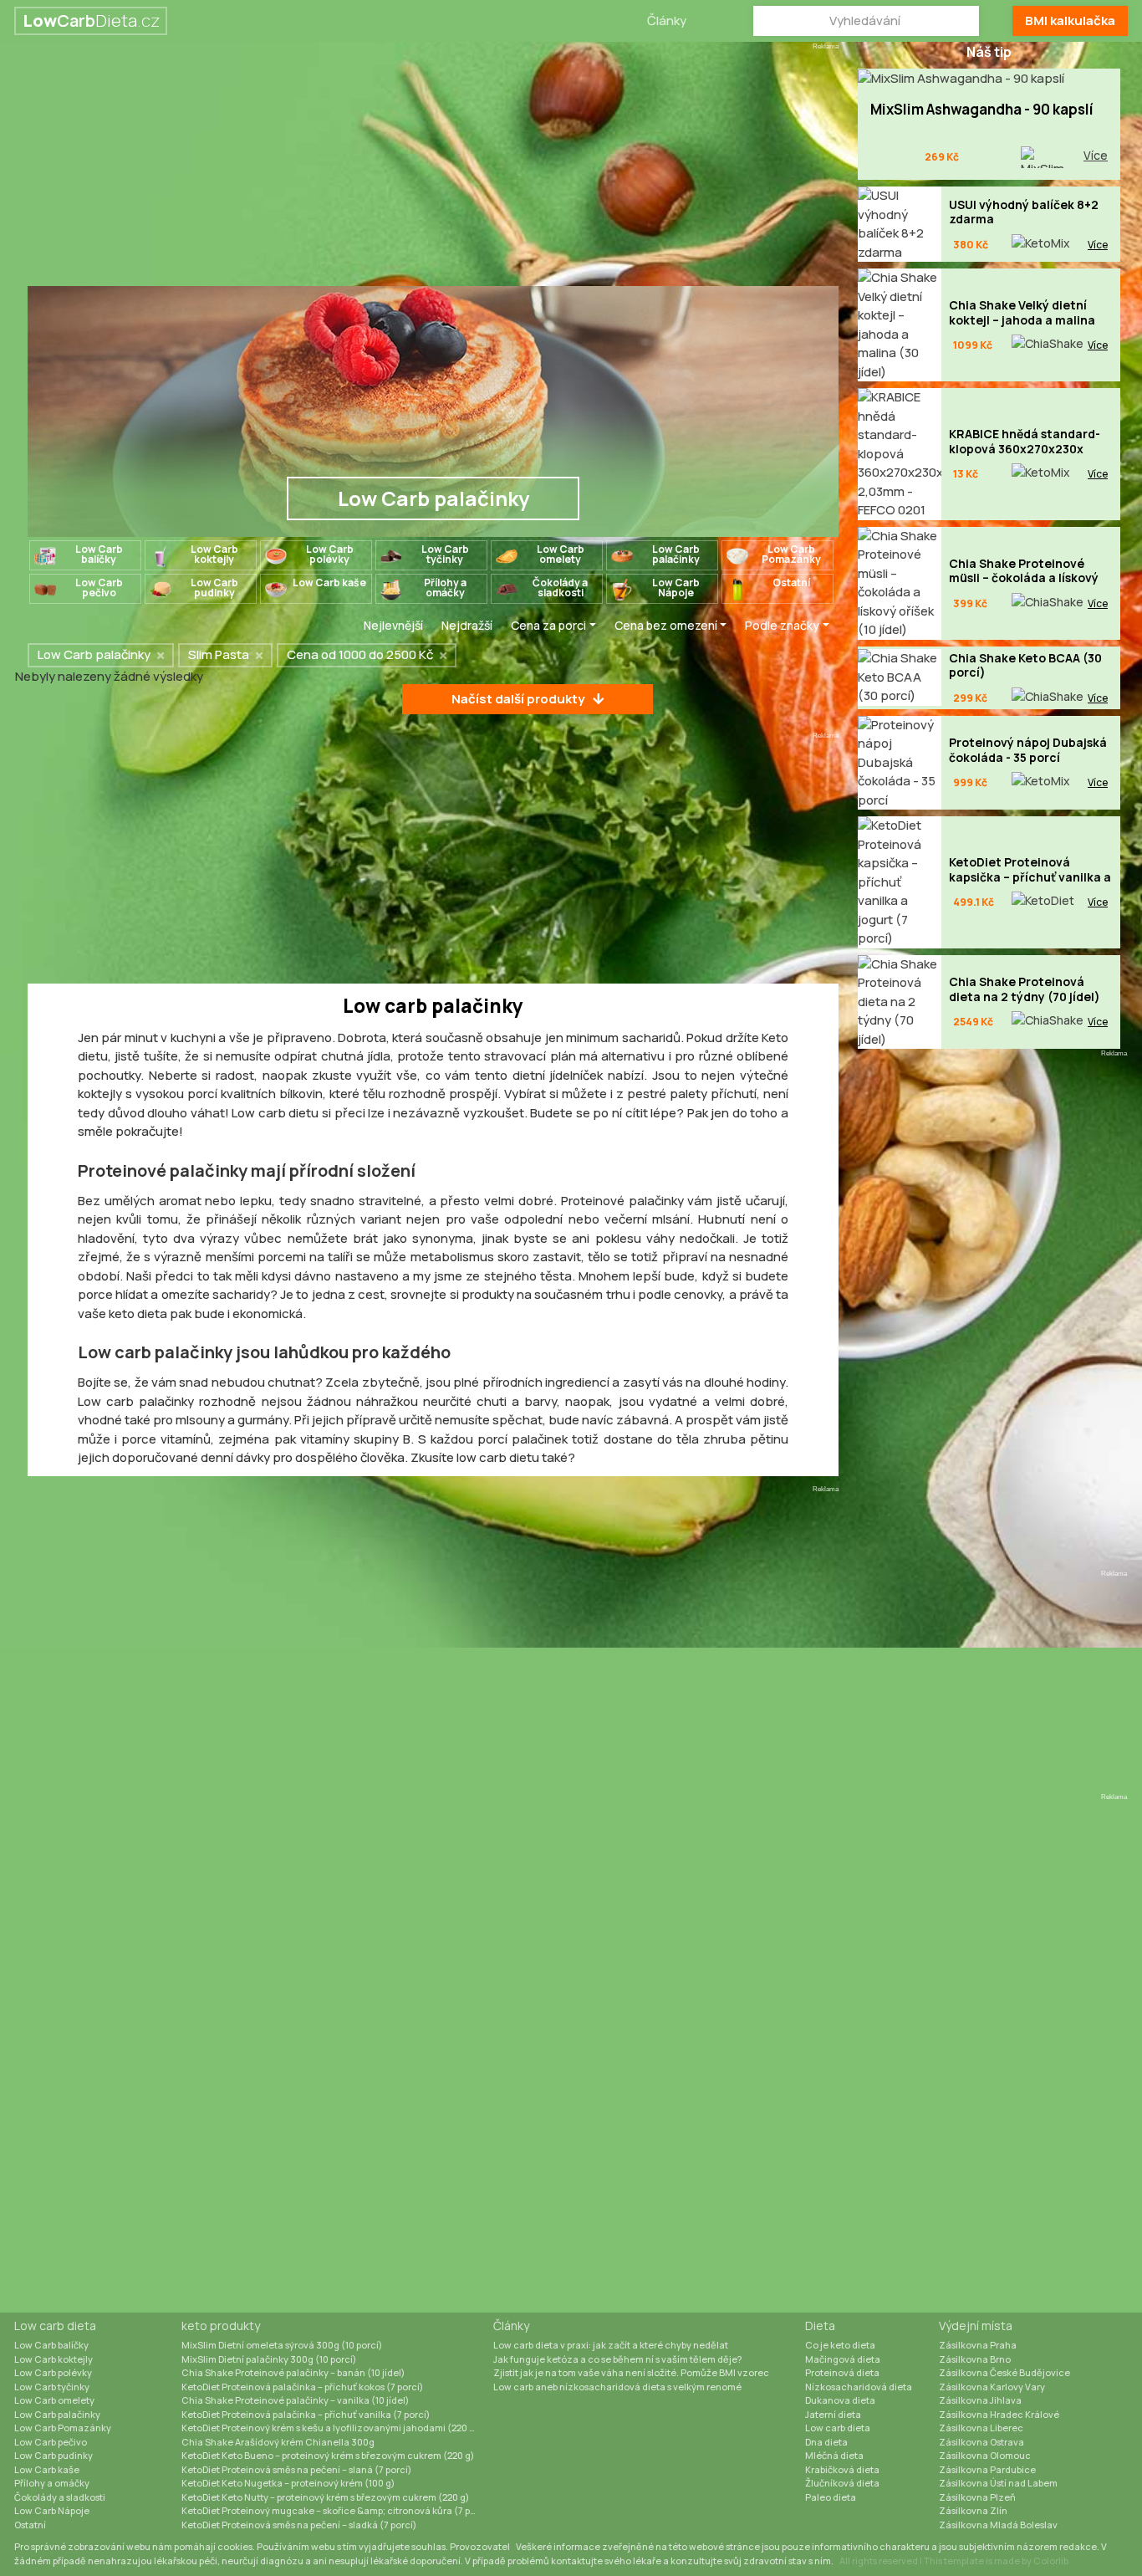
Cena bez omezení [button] (666, 625)
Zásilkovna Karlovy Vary (992, 2387)
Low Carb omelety (54, 2400)
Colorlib (1051, 2561)
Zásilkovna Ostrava (981, 2442)
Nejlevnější (393, 625)
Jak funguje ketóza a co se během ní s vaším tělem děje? (617, 2359)
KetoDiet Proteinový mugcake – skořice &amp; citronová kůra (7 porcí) (336, 2510)
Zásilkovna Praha (978, 2345)
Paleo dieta (831, 2497)
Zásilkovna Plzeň (977, 2497)
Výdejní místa (976, 2326)
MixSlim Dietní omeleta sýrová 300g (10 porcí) (282, 2345)
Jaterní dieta (833, 2414)
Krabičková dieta (842, 2469)
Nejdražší (467, 625)
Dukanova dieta (840, 2400)
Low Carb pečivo (51, 2442)
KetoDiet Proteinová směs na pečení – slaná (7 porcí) (296, 2469)
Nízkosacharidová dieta (859, 2387)
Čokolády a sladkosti (60, 2497)
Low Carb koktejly (54, 2359)
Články (667, 20)
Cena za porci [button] (548, 625)
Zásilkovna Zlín (973, 2510)
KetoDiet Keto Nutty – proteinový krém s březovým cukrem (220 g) (325, 2497)
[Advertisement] (433, 169)
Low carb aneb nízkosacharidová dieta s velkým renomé (617, 2387)
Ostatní (30, 2525)
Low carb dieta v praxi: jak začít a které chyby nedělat (611, 2345)
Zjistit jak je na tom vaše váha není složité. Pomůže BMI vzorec (631, 2372)
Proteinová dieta (842, 2372)
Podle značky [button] (782, 625)
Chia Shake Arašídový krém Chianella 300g (278, 2442)
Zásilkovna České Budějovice (1004, 2372)
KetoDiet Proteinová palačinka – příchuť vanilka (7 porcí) (306, 2414)
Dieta (820, 2326)
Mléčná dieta (834, 2455)
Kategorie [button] (308, 625)
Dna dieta (826, 2442)
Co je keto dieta (840, 2345)
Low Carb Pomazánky (63, 2428)
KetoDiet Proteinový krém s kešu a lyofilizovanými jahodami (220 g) (330, 2428)
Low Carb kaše (47, 2469)
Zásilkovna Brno (975, 2359)
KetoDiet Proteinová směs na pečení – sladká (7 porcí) (299, 2525)
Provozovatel (480, 2546)
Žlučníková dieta (842, 2483)
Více (1096, 155)
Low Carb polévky (53, 2372)
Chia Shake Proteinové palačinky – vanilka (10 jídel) (295, 2400)
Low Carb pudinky (54, 2455)
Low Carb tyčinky (52, 2387)
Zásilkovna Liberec (981, 2428)
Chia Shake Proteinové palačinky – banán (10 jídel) (293, 2372)
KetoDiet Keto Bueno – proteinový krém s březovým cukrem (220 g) (328, 2455)
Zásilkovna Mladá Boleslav (998, 2525)
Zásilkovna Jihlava (980, 2400)
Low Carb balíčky (51, 2345)
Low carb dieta (55, 2326)
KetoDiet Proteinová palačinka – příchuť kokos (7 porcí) (302, 2387)
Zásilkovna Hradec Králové (999, 2414)
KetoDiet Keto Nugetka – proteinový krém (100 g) (288, 2483)
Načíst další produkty (518, 699)
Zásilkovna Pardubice (987, 2469)
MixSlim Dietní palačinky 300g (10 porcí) (269, 2359)
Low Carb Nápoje (52, 2510)
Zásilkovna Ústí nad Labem (998, 2483)
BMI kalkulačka (1070, 20)
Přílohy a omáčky (52, 2483)
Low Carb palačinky (57, 2414)
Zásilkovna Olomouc (985, 2455)
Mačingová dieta (843, 2359)
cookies (235, 2546)
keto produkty (221, 2326)
